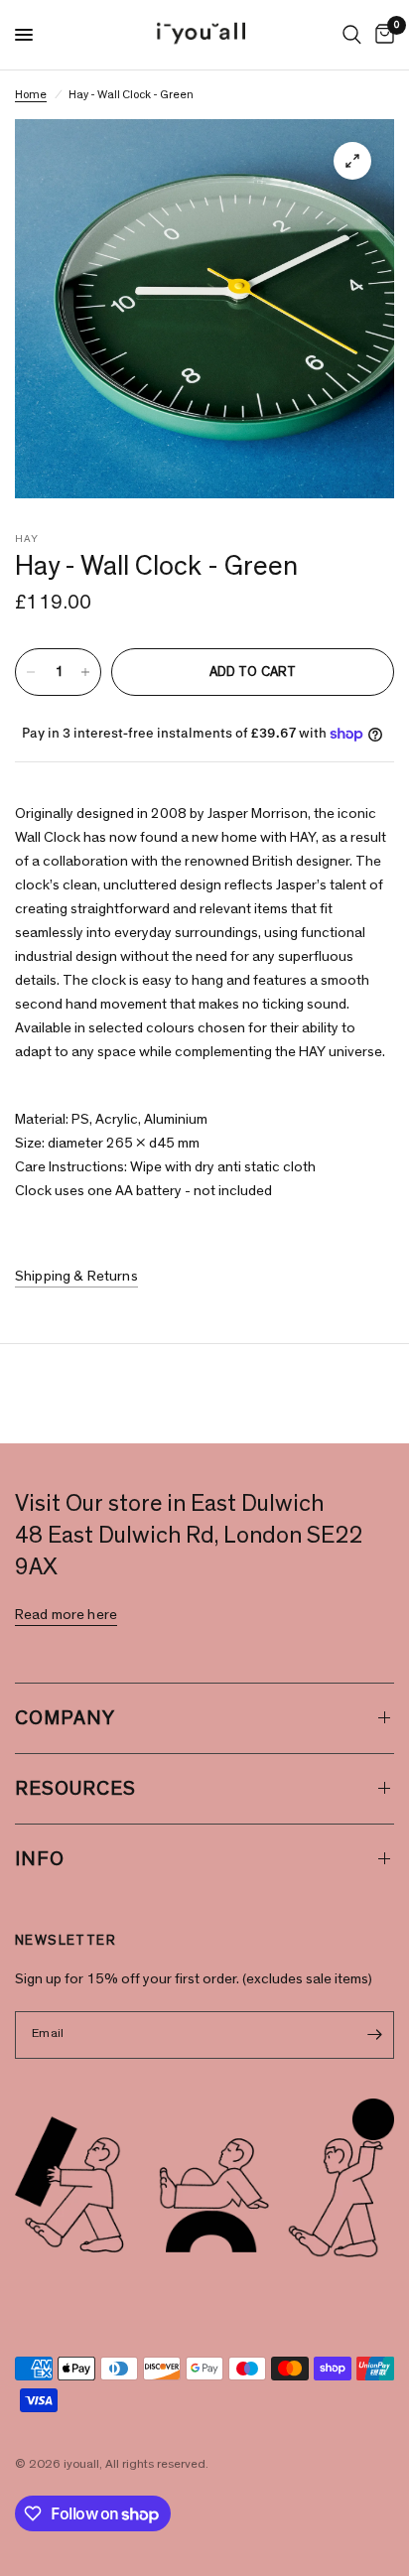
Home (31, 94)
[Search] (352, 35)
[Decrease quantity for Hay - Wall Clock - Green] (31, 672)
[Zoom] (352, 161)
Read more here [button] (66, 1615)
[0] (381, 35)
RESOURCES (75, 1789)
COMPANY (65, 1718)
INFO (40, 1859)
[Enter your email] (374, 2035)
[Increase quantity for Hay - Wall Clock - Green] (85, 672)
